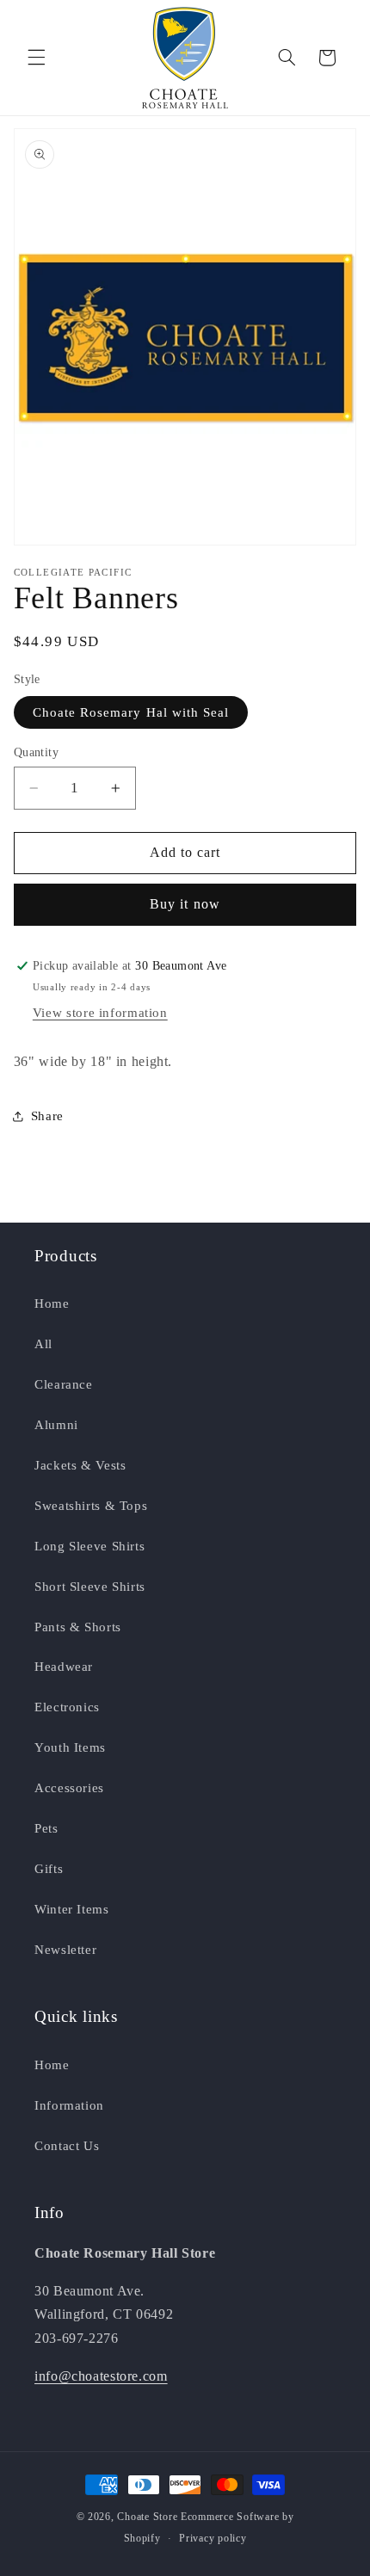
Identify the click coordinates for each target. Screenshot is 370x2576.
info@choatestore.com (101, 2376)
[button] (36, 58)
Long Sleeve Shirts (89, 1546)
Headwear (64, 1667)
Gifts (49, 1869)
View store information (100, 1013)
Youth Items (70, 1747)
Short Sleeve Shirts (90, 1587)
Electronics (67, 1707)
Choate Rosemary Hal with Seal (131, 712)
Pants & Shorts (78, 1627)
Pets (46, 1828)
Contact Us (67, 2146)
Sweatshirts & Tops (91, 1506)
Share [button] (47, 1116)
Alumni (56, 1425)
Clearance (64, 1384)
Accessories (69, 1788)
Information (69, 2105)
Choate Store (147, 2517)
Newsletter (65, 1950)
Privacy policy (213, 2538)
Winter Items (72, 1909)
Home (52, 1303)
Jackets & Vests (80, 1465)
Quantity (36, 752)
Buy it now (185, 904)
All (43, 1344)
